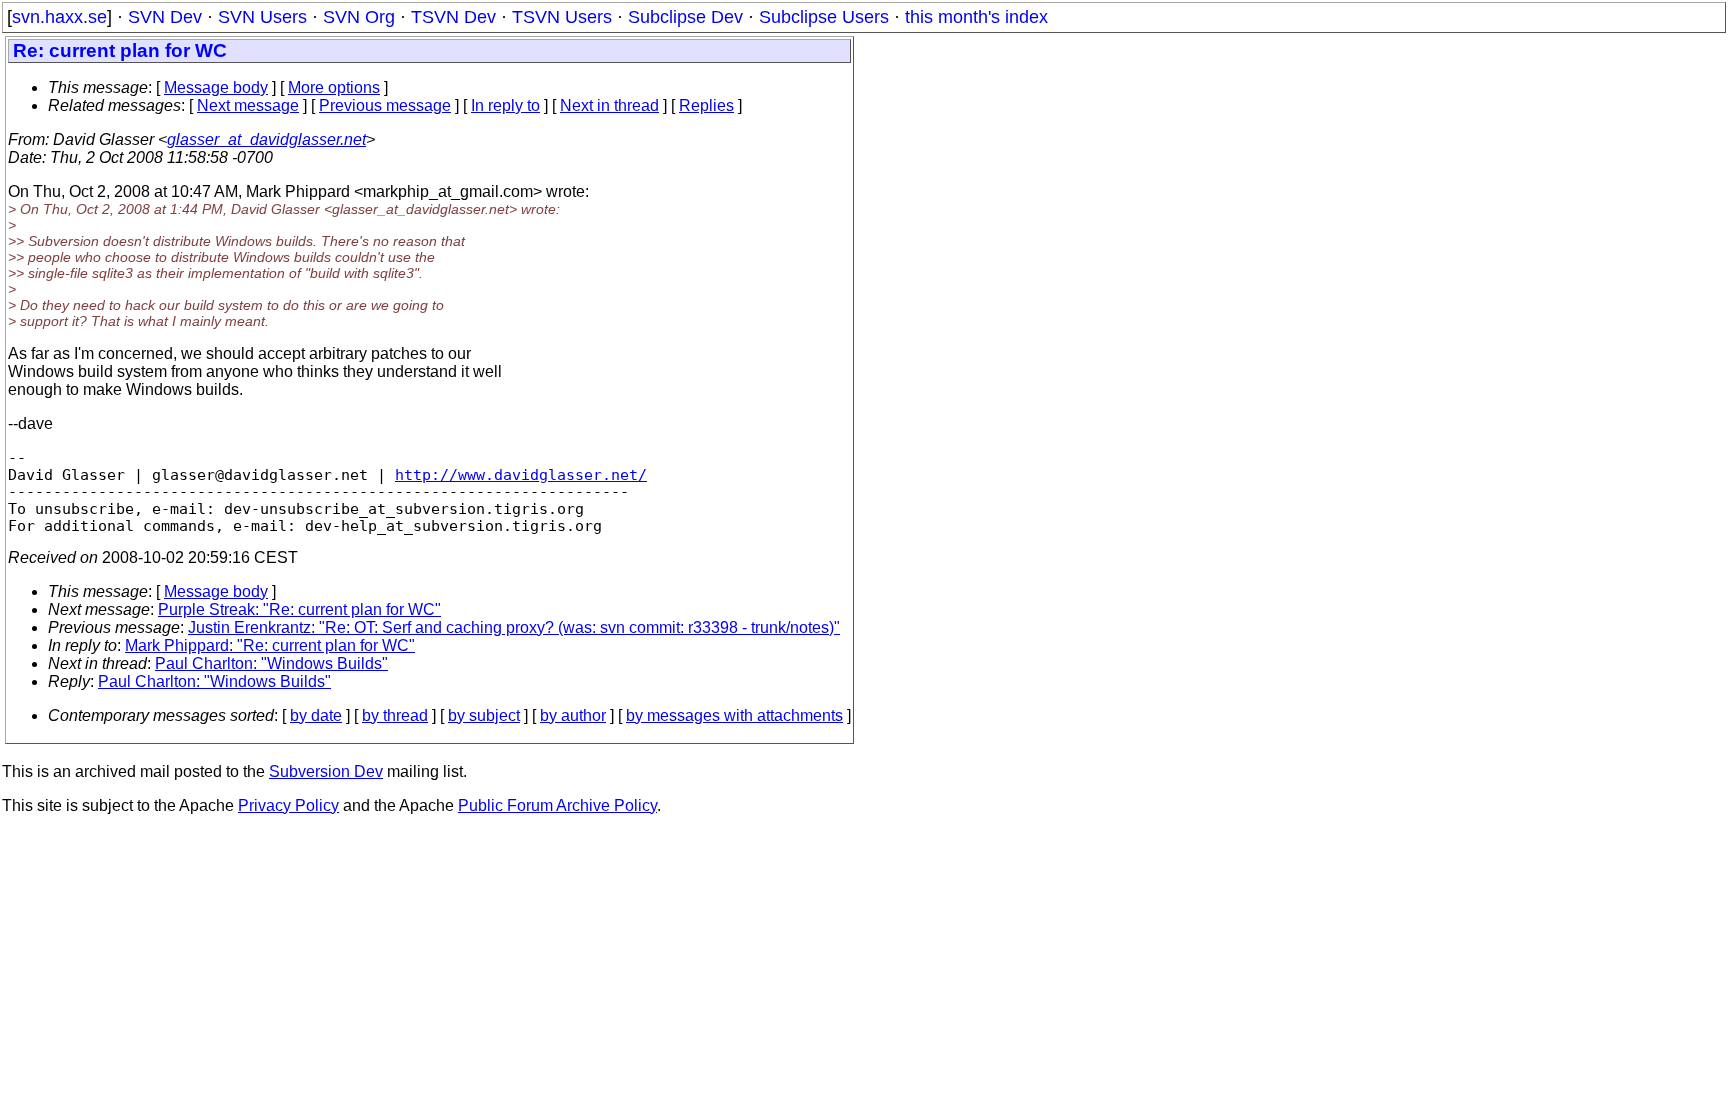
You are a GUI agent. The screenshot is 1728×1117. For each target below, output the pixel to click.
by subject (484, 715)
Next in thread (609, 105)
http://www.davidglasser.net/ (521, 474)
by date (316, 715)
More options (334, 87)
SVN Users (262, 17)
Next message (248, 105)
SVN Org (359, 17)
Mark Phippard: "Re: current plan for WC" (270, 645)
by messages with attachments (734, 715)
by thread (395, 715)
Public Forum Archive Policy (557, 805)
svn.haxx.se (59, 17)
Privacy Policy (288, 805)
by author (573, 715)
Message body (216, 87)
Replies (706, 105)
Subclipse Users (824, 17)
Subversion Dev (326, 771)
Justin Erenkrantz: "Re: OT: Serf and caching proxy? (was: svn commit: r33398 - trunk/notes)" (514, 627)
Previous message (385, 105)
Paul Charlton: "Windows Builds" (271, 663)
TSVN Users (562, 17)
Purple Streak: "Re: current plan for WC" (299, 609)
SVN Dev (165, 17)
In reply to (505, 105)
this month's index (976, 17)
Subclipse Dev (685, 17)
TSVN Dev (453, 17)
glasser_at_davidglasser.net (266, 139)
